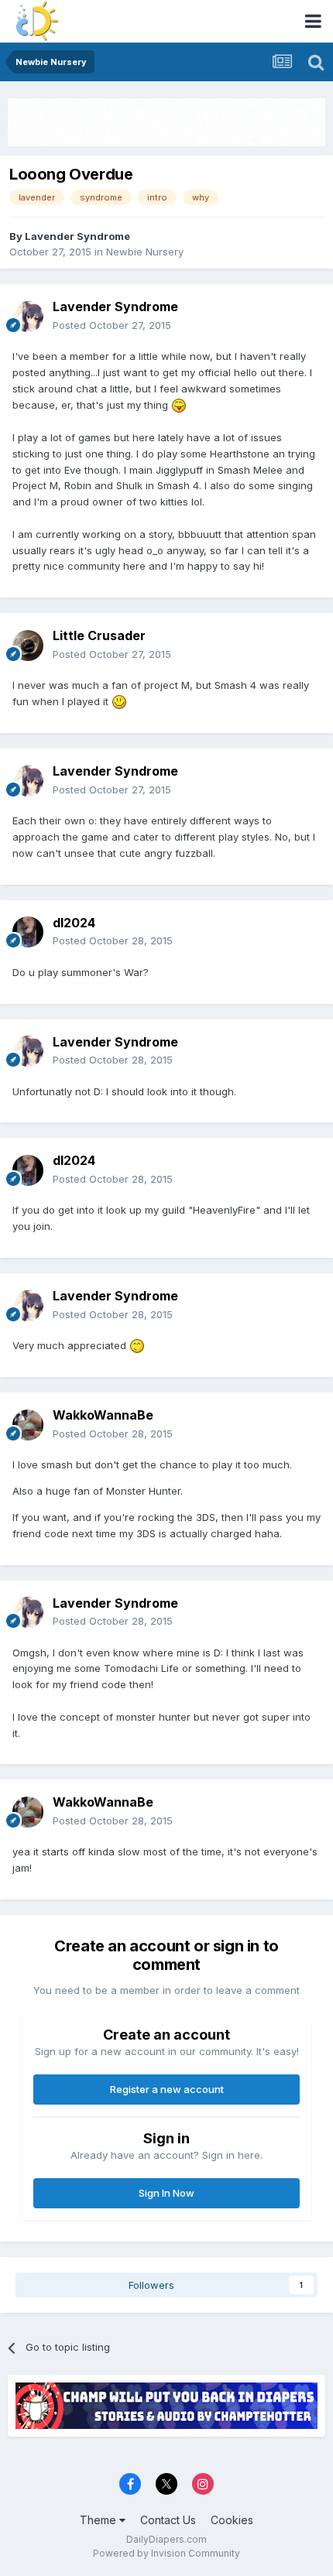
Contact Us (168, 2520)
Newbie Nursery (145, 252)
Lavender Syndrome (77, 236)
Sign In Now (166, 2193)
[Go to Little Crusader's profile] (28, 646)
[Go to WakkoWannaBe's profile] (28, 1425)
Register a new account (167, 2089)
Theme (100, 2520)
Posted (112, 325)
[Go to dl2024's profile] (28, 932)
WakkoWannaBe (103, 1415)
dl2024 (74, 923)
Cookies (232, 2520)
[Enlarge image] (179, 405)
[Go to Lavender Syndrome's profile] (28, 317)
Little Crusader (99, 635)
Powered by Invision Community (166, 2553)
